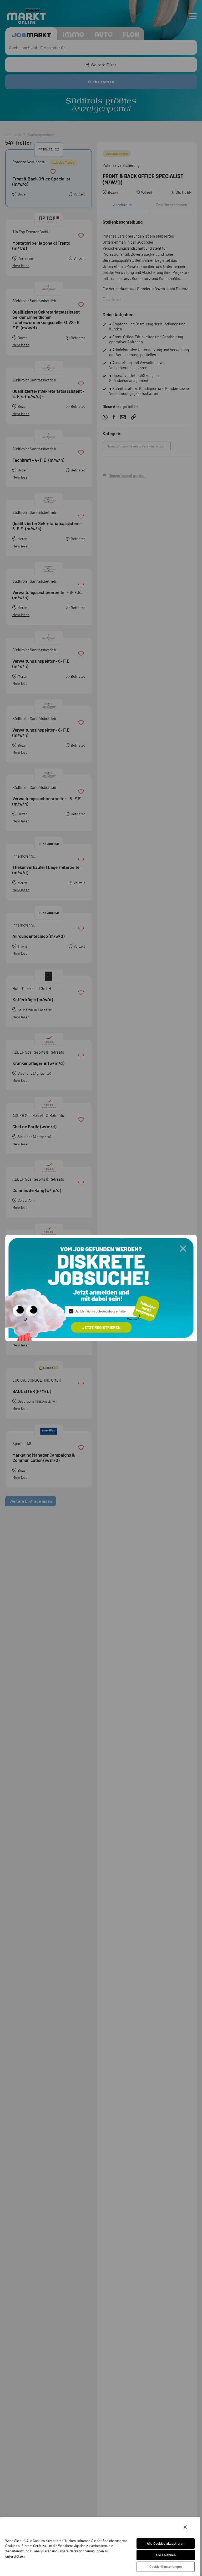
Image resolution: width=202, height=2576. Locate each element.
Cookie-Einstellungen (166, 2567)
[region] (100, 2546)
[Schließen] (185, 2527)
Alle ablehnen (166, 2555)
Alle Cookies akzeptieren (166, 2543)
